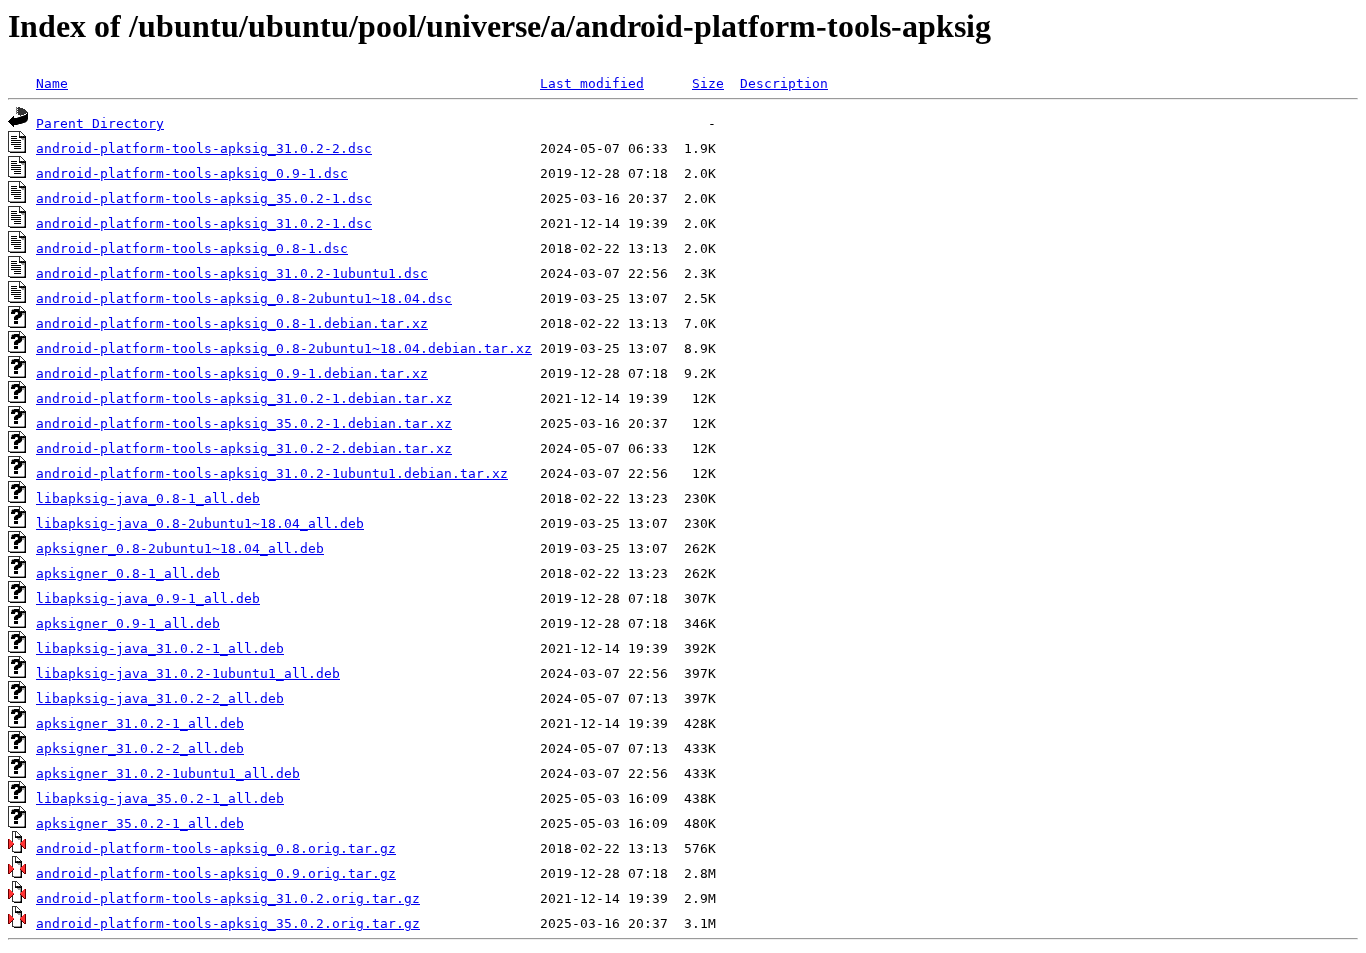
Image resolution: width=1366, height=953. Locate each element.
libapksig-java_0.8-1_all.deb (148, 498)
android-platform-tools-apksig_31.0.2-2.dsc (204, 148)
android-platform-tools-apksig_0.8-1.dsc (192, 248)
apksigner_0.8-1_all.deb (128, 573)
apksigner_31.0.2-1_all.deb (140, 723)
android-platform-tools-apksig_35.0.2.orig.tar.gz (228, 923)
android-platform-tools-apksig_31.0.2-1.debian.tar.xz (244, 398)
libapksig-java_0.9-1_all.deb (148, 598)
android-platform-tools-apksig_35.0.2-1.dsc (204, 198)
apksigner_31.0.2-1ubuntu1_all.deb (168, 773)
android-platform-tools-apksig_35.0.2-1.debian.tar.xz (244, 423)
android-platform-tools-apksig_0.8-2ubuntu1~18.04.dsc (244, 298)
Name (52, 83)
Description (784, 83)
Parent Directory (100, 123)
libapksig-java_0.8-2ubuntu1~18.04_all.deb (200, 523)
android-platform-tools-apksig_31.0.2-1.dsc (204, 223)
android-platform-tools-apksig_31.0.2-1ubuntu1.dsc (232, 273)
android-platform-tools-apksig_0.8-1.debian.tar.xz (232, 323)
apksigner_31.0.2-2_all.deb (140, 748)
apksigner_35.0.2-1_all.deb (140, 823)
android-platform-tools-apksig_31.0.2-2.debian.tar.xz (244, 448)
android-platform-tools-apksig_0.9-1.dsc (192, 173)
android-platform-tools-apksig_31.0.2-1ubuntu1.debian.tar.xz (272, 473)
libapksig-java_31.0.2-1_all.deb (160, 648)
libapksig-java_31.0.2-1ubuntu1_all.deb (188, 673)
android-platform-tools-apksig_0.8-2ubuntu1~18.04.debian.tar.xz (284, 348)
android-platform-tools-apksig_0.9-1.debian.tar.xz (232, 373)
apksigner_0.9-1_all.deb (128, 623)
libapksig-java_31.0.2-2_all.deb (160, 698)
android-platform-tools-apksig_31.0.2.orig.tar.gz (228, 898)
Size (708, 83)
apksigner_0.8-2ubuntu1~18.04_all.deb (180, 548)
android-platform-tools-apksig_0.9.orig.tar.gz (216, 873)
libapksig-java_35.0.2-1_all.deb (160, 798)
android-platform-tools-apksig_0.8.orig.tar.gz (216, 848)
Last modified (592, 83)
